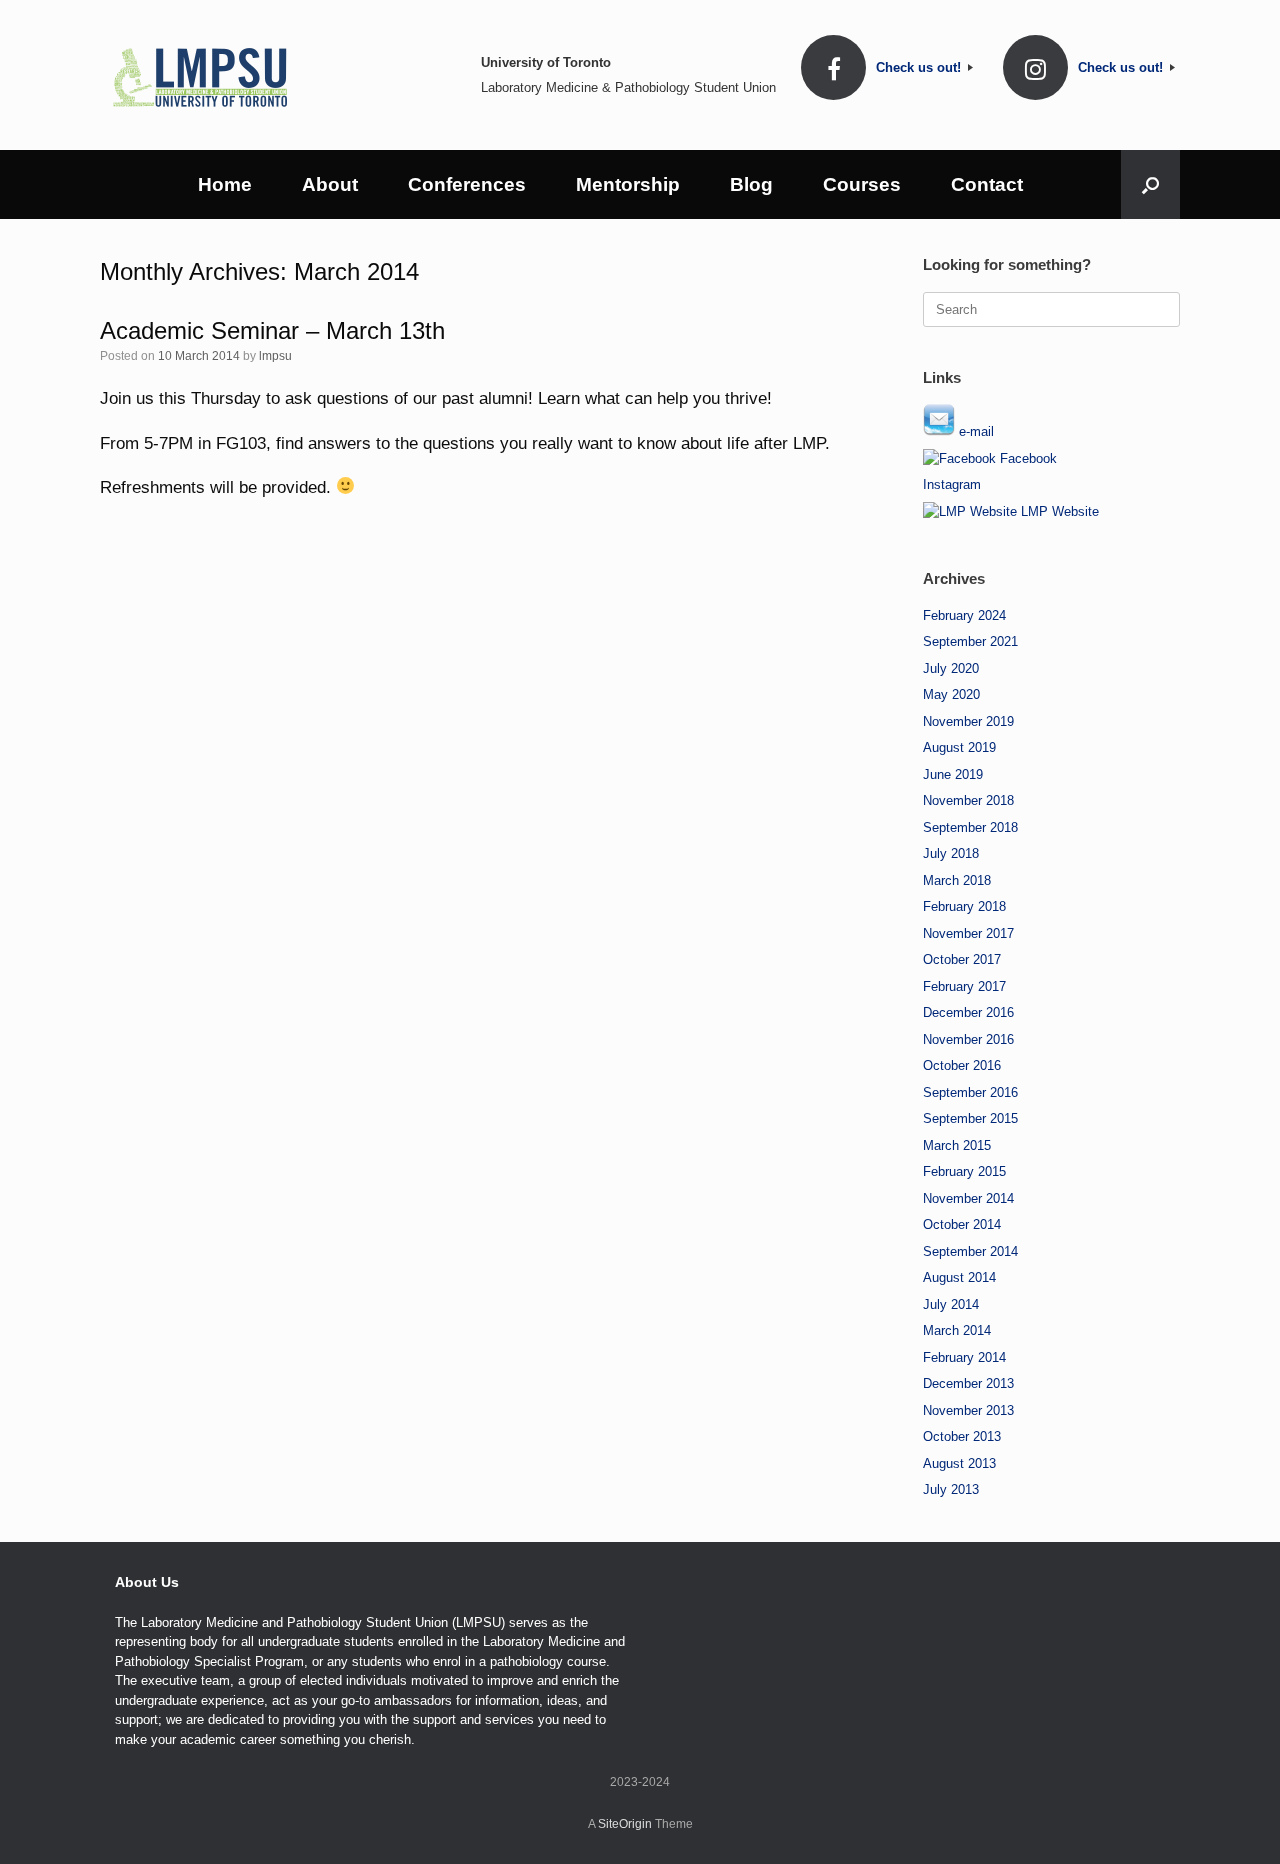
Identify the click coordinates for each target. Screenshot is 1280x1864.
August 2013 (959, 1463)
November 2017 (968, 933)
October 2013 (962, 1436)
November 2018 (968, 800)
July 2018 (951, 853)
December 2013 (968, 1383)
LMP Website (1058, 511)
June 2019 (953, 774)
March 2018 (957, 880)
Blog (751, 184)
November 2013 (968, 1410)
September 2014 (970, 1251)
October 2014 (962, 1224)
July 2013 (951, 1489)
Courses (862, 184)
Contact (987, 184)
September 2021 (970, 641)
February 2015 (964, 1171)
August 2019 (959, 747)
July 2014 (951, 1304)
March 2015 (957, 1145)
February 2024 (964, 615)
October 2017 (962, 959)
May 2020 (951, 694)
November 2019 (968, 721)
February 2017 (964, 986)
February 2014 (964, 1357)
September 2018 (970, 827)
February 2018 (964, 906)
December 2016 (968, 1012)
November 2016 (968, 1039)
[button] (1150, 184)
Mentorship (628, 184)
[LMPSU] (200, 75)
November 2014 (968, 1198)
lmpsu (275, 356)
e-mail (974, 431)
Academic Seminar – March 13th (272, 330)
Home (225, 184)
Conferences (467, 184)
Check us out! (920, 67)
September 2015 (970, 1118)
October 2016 (962, 1065)
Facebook (1026, 458)
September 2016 (970, 1092)
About (330, 184)
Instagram (952, 484)
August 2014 (959, 1277)
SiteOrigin (625, 1824)
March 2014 (957, 1330)
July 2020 (951, 668)
